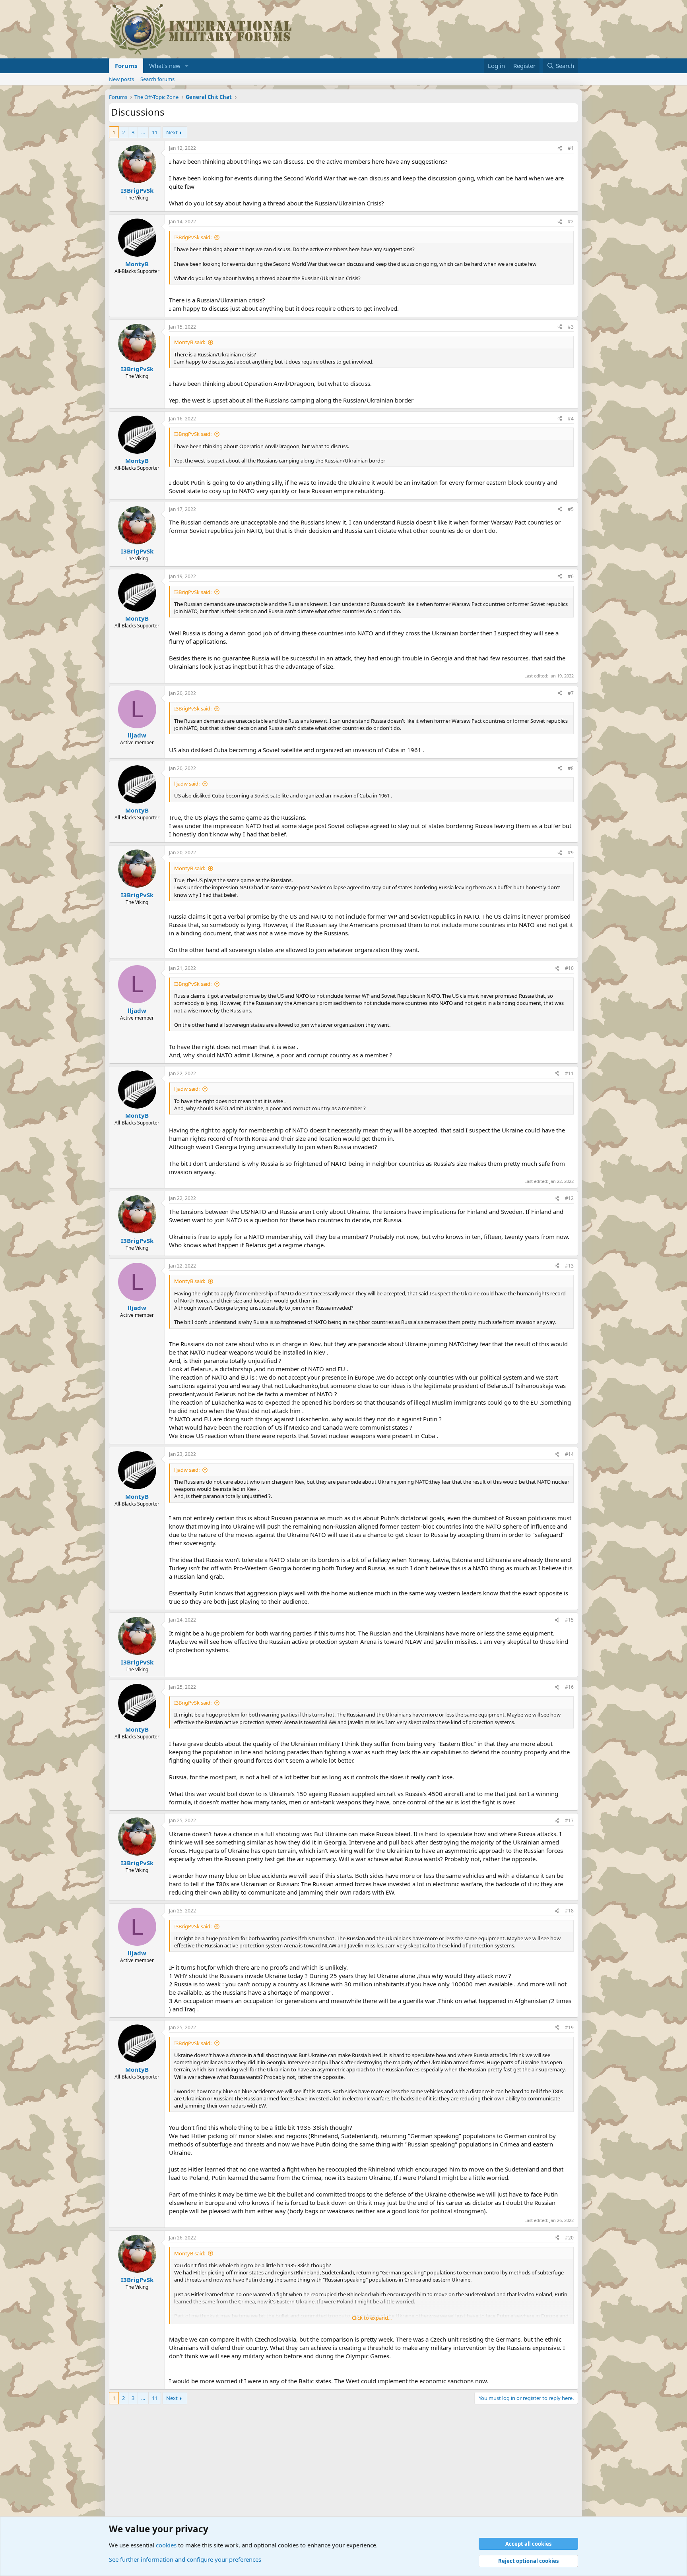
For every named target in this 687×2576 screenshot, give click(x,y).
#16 (569, 1687)
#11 (569, 1073)
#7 (571, 693)
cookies (166, 2545)
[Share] (560, 148)
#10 (569, 968)
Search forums (157, 79)
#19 (569, 2027)
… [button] (143, 132)
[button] (187, 66)
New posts (121, 79)
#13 (569, 1266)
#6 (571, 576)
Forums (126, 66)
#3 (571, 327)
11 (155, 132)
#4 (571, 419)
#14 (569, 1454)
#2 (571, 222)
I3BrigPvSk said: (193, 237)
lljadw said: (187, 784)
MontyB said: (190, 342)
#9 (571, 853)
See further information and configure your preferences (185, 2559)
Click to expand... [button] (372, 2318)
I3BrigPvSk (137, 190)
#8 (571, 768)
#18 (569, 1911)
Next (172, 132)
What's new (165, 66)
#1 (571, 148)
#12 (569, 1198)
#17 (569, 1820)
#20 (569, 2238)
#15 (569, 1620)
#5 (571, 509)
